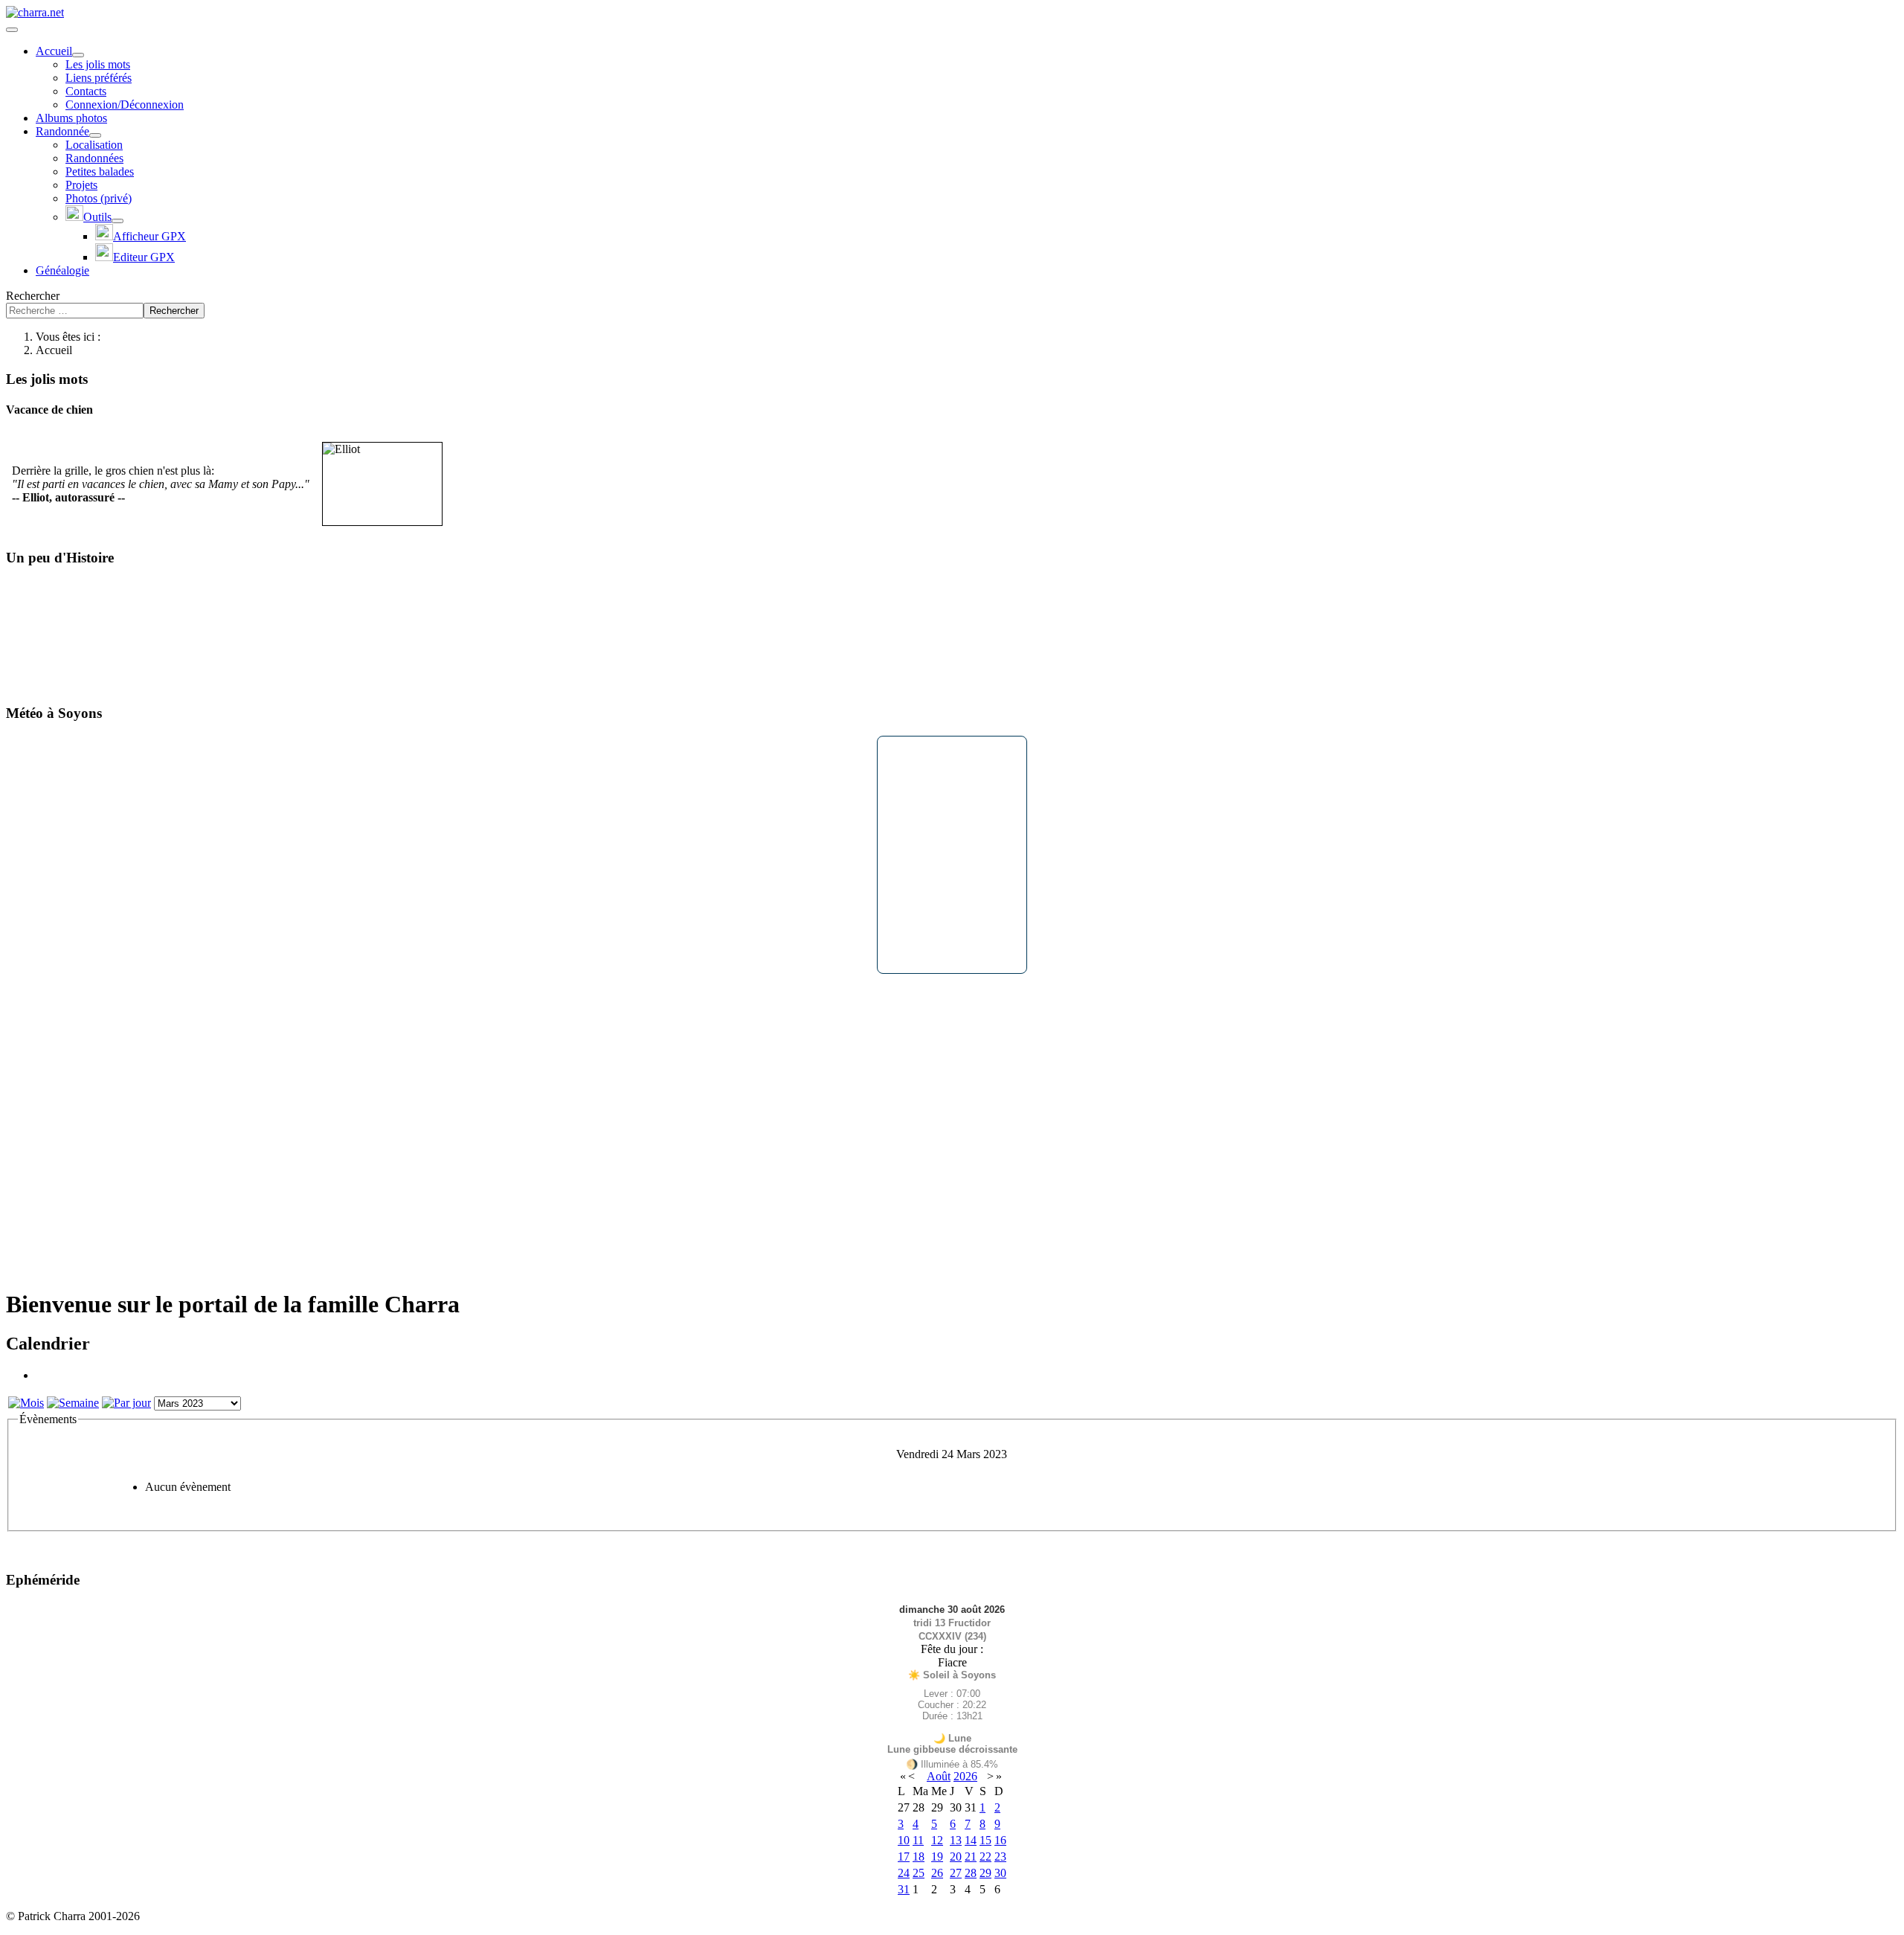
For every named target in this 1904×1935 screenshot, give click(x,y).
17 (904, 1857)
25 (919, 1873)
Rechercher (33, 296)
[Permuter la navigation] (12, 30)
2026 (965, 1776)
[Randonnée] (95, 135)
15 (985, 1840)
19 (937, 1857)
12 (937, 1840)
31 (904, 1889)
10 (904, 1840)
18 (919, 1857)
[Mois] (26, 1403)
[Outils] (118, 221)
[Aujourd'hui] (126, 1403)
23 (1000, 1857)
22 (985, 1857)
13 (956, 1840)
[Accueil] (78, 55)
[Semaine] (73, 1403)
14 (971, 1840)
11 (918, 1840)
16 (1000, 1840)
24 (904, 1873)
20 (956, 1857)
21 (971, 1857)
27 (956, 1873)
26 (937, 1873)
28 (971, 1873)
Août (939, 1776)
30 (1000, 1873)
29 (985, 1873)
